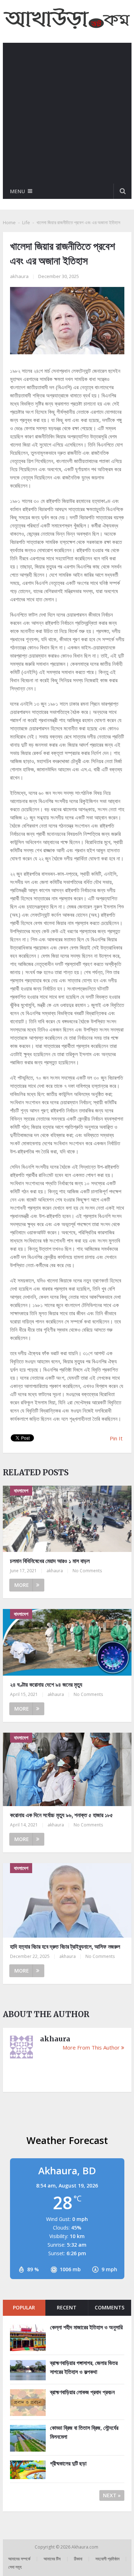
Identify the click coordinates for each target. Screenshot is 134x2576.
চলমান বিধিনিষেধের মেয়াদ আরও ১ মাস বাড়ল (50, 1561)
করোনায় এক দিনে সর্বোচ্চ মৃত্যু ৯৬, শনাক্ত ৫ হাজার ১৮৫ (61, 1815)
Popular (24, 2307)
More (22, 1585)
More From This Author (91, 2047)
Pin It (116, 1438)
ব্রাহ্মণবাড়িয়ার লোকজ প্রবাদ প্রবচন (82, 2392)
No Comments (87, 1571)
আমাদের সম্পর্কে (19, 2559)
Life (26, 222)
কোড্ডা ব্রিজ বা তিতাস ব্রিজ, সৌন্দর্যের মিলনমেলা (84, 2432)
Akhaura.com (85, 2547)
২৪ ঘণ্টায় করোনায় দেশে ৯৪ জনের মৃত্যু (46, 1685)
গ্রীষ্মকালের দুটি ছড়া (68, 2463)
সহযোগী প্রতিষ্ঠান (107, 2559)
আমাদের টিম (52, 2559)
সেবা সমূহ (15, 2567)
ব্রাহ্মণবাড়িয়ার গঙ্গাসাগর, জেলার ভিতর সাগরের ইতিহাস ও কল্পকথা (84, 2367)
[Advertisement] (67, 113)
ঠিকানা (78, 2559)
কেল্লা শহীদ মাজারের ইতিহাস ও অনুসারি (86, 2327)
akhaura (19, 276)
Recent (67, 2307)
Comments (110, 2307)
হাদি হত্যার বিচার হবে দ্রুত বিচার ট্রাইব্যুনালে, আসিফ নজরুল (65, 1947)
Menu (18, 191)
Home (9, 222)
